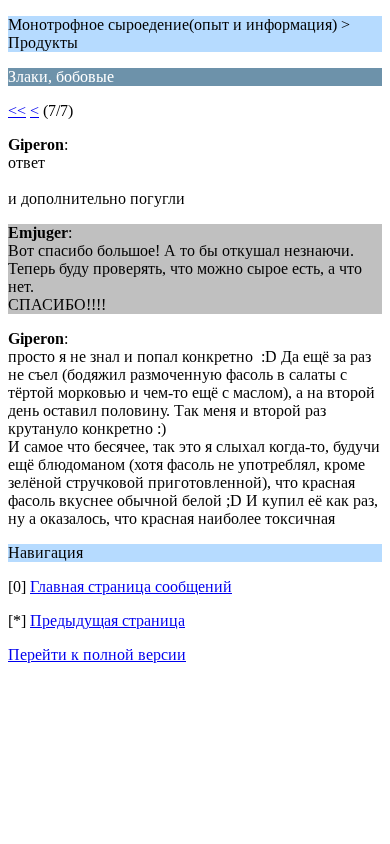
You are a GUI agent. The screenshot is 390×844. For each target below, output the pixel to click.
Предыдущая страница (107, 620)
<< (17, 110)
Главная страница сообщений (131, 586)
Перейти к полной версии (97, 654)
